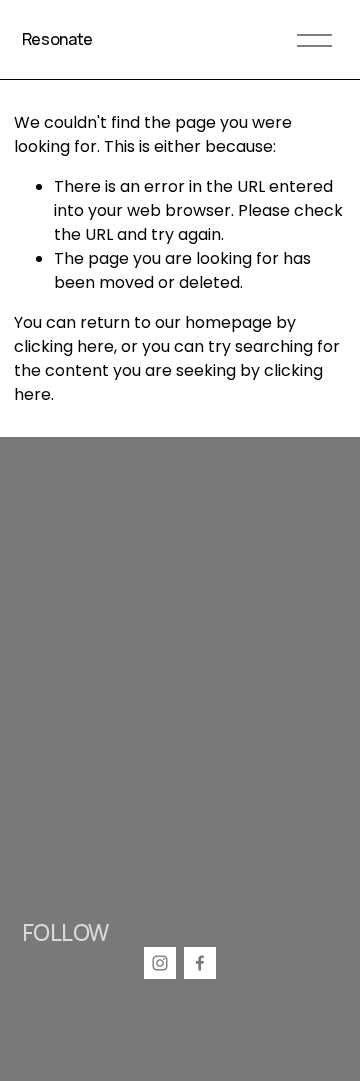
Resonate (57, 39)
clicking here (64, 346)
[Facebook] (200, 963)
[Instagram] (160, 963)
